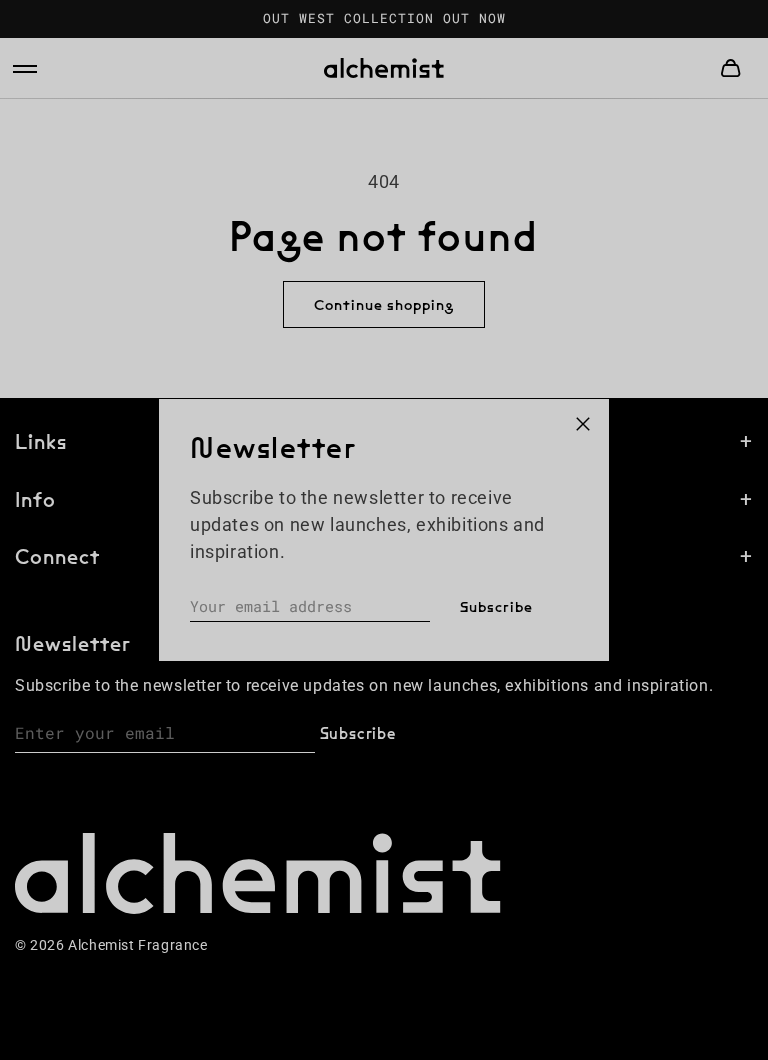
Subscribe (496, 607)
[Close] (583, 425)
